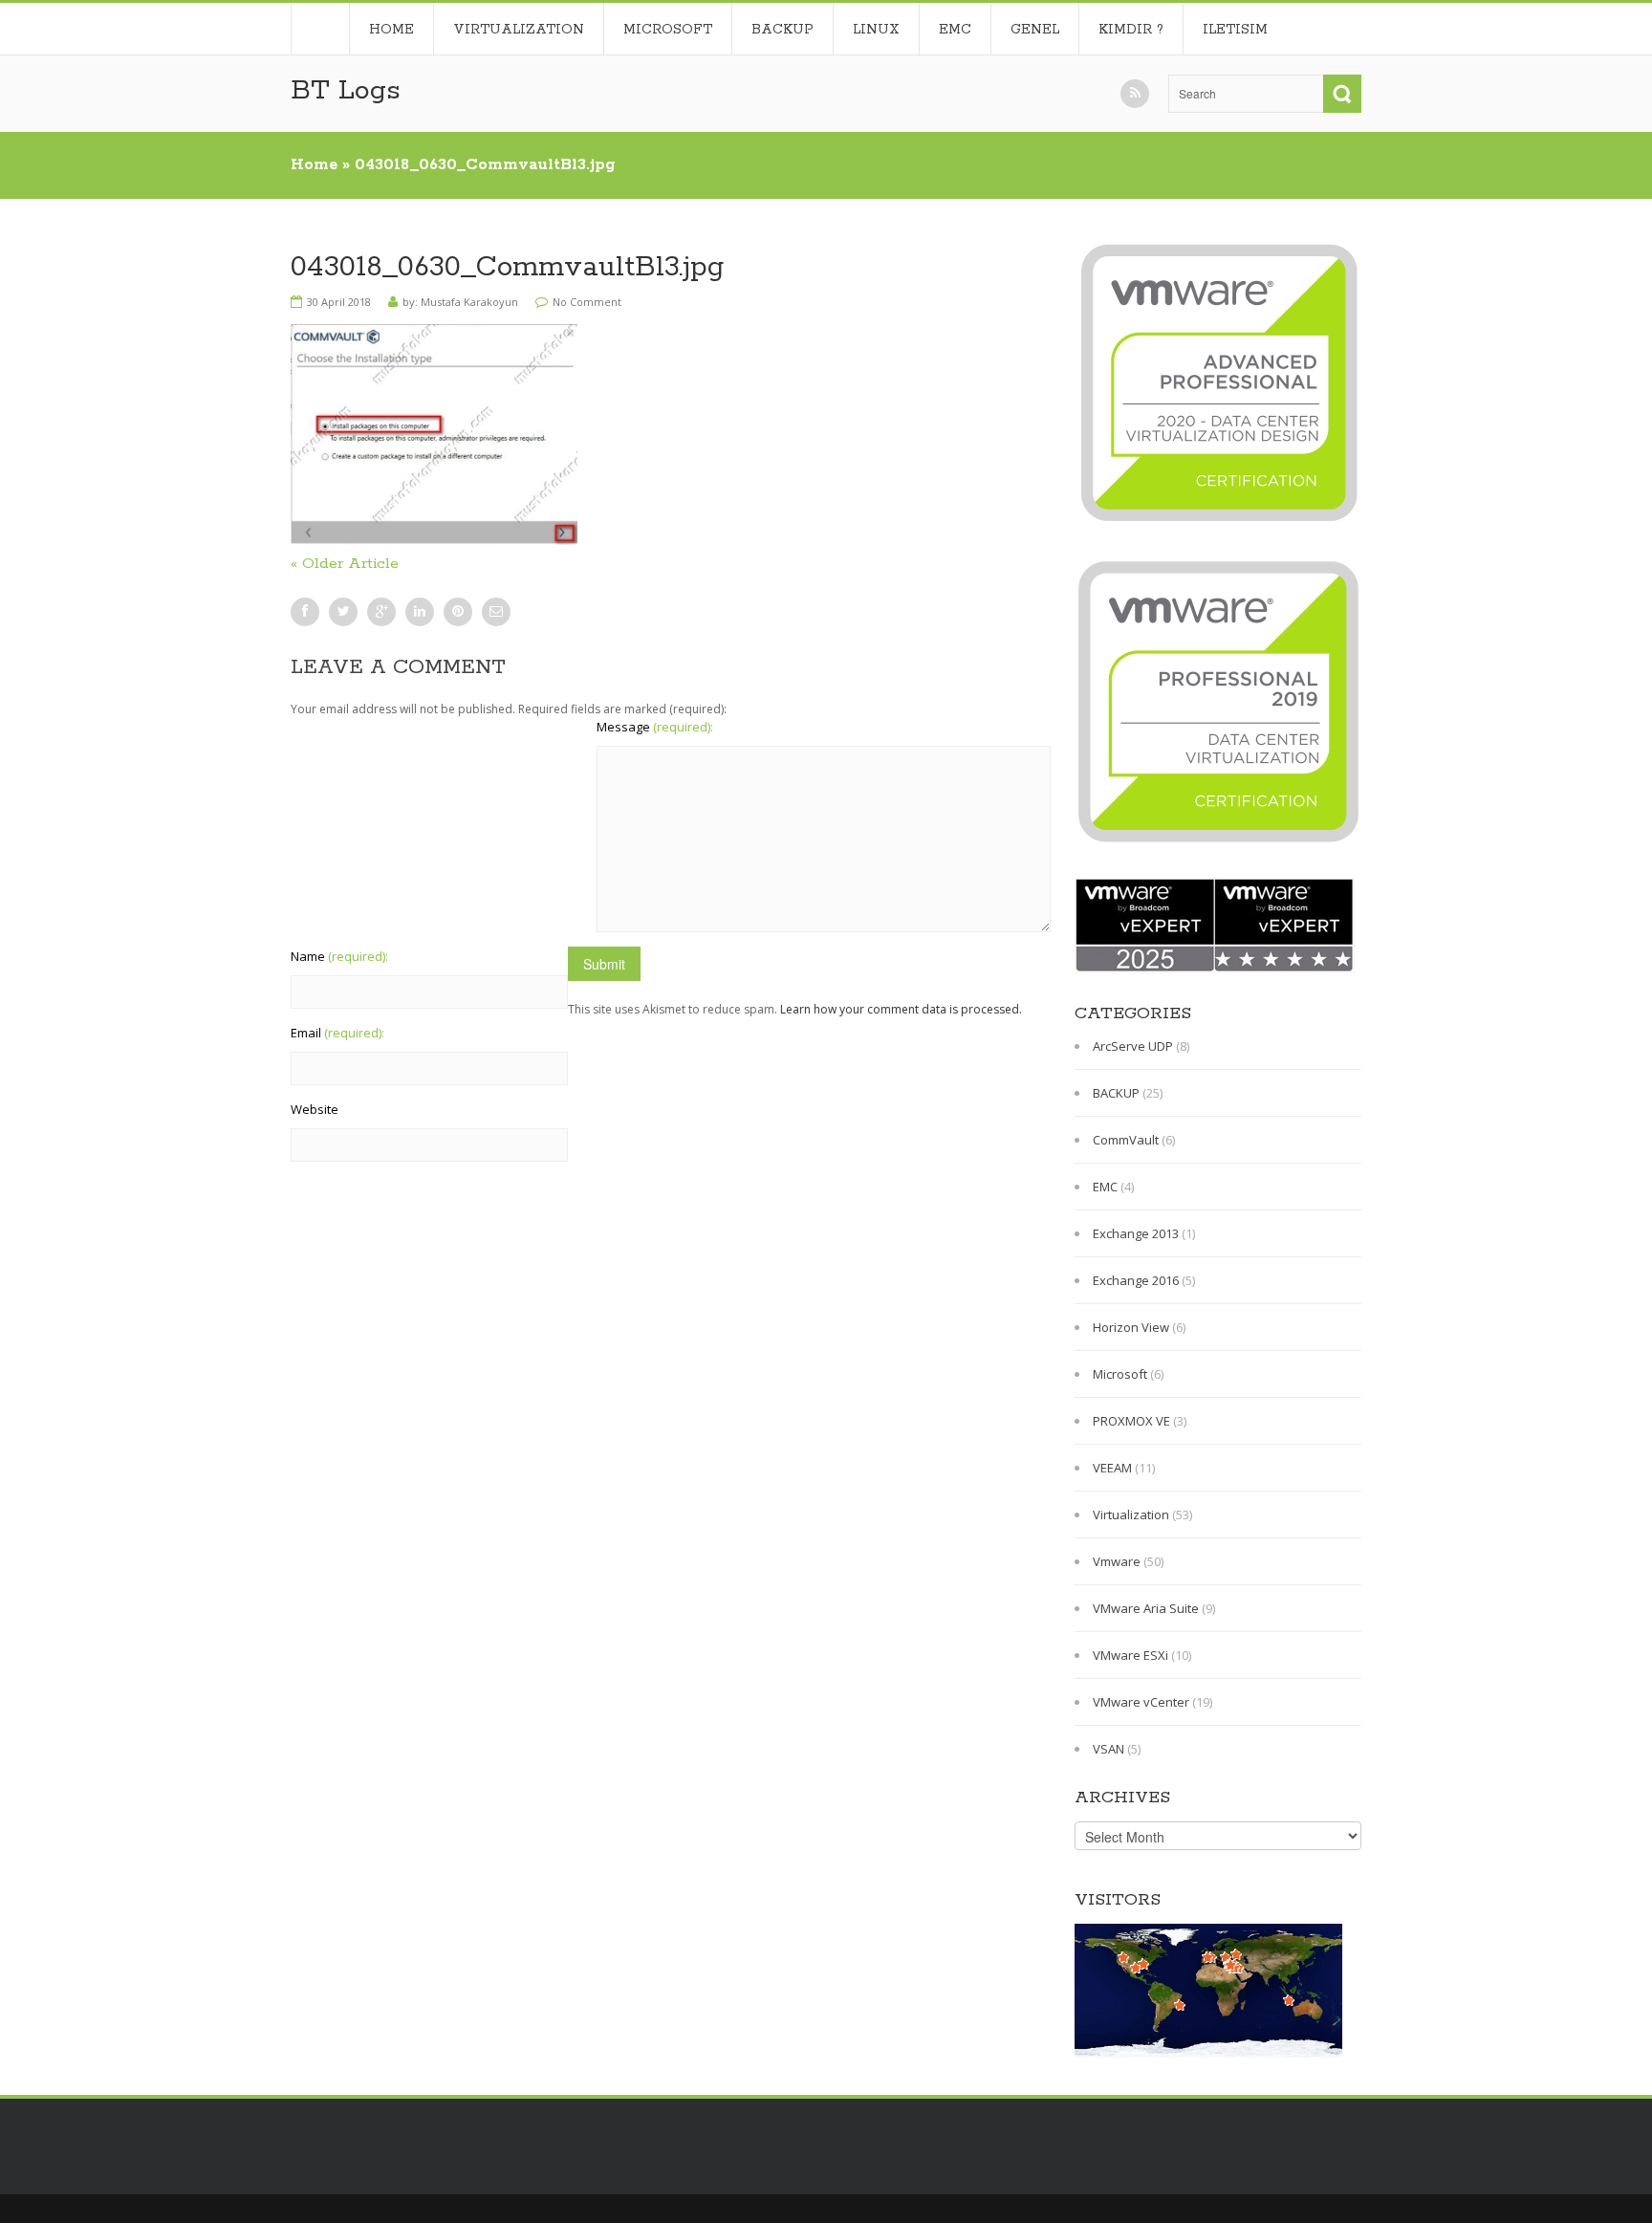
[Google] (381, 612)
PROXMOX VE (1131, 1421)
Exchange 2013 (1136, 1233)
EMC (955, 30)
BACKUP (783, 30)
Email (337, 1033)
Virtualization (519, 30)
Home (320, 29)
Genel (1035, 30)
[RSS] (1135, 94)
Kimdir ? (1131, 30)
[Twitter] (343, 612)
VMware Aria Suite (1146, 1608)
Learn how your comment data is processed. (901, 1009)
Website (315, 1109)
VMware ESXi (1130, 1655)
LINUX (876, 30)
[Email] (496, 612)
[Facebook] (305, 612)
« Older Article (345, 564)
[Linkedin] (420, 612)
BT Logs (346, 91)
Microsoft (668, 30)
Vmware (1117, 1561)
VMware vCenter (1141, 1702)
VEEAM (1112, 1468)
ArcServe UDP (1133, 1046)
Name (339, 956)
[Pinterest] (458, 612)
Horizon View (1131, 1327)
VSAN (1109, 1749)
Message (655, 727)
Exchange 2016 (1136, 1280)
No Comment (587, 302)
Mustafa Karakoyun (469, 302)
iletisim (1235, 30)
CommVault (1126, 1140)
